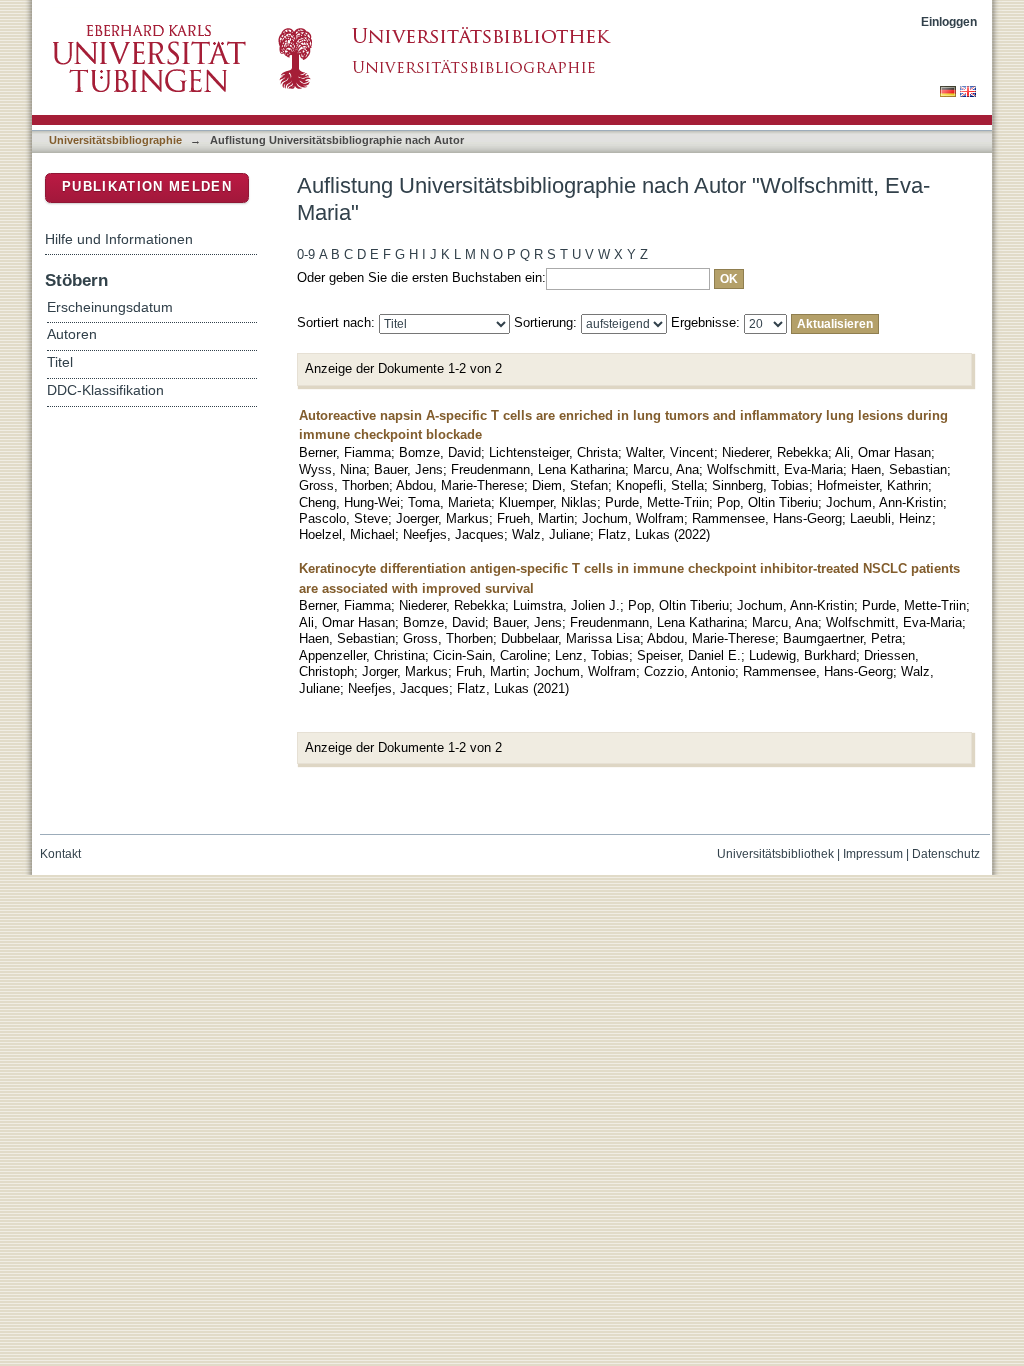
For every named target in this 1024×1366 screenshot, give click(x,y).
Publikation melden (147, 186)
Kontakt (60, 854)
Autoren (72, 334)
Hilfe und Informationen (119, 239)
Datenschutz (946, 854)
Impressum (873, 854)
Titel (60, 362)
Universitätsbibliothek (775, 854)
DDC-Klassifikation (105, 390)
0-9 (306, 254)
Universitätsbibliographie (115, 140)
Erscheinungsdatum (110, 307)
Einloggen (949, 21)
